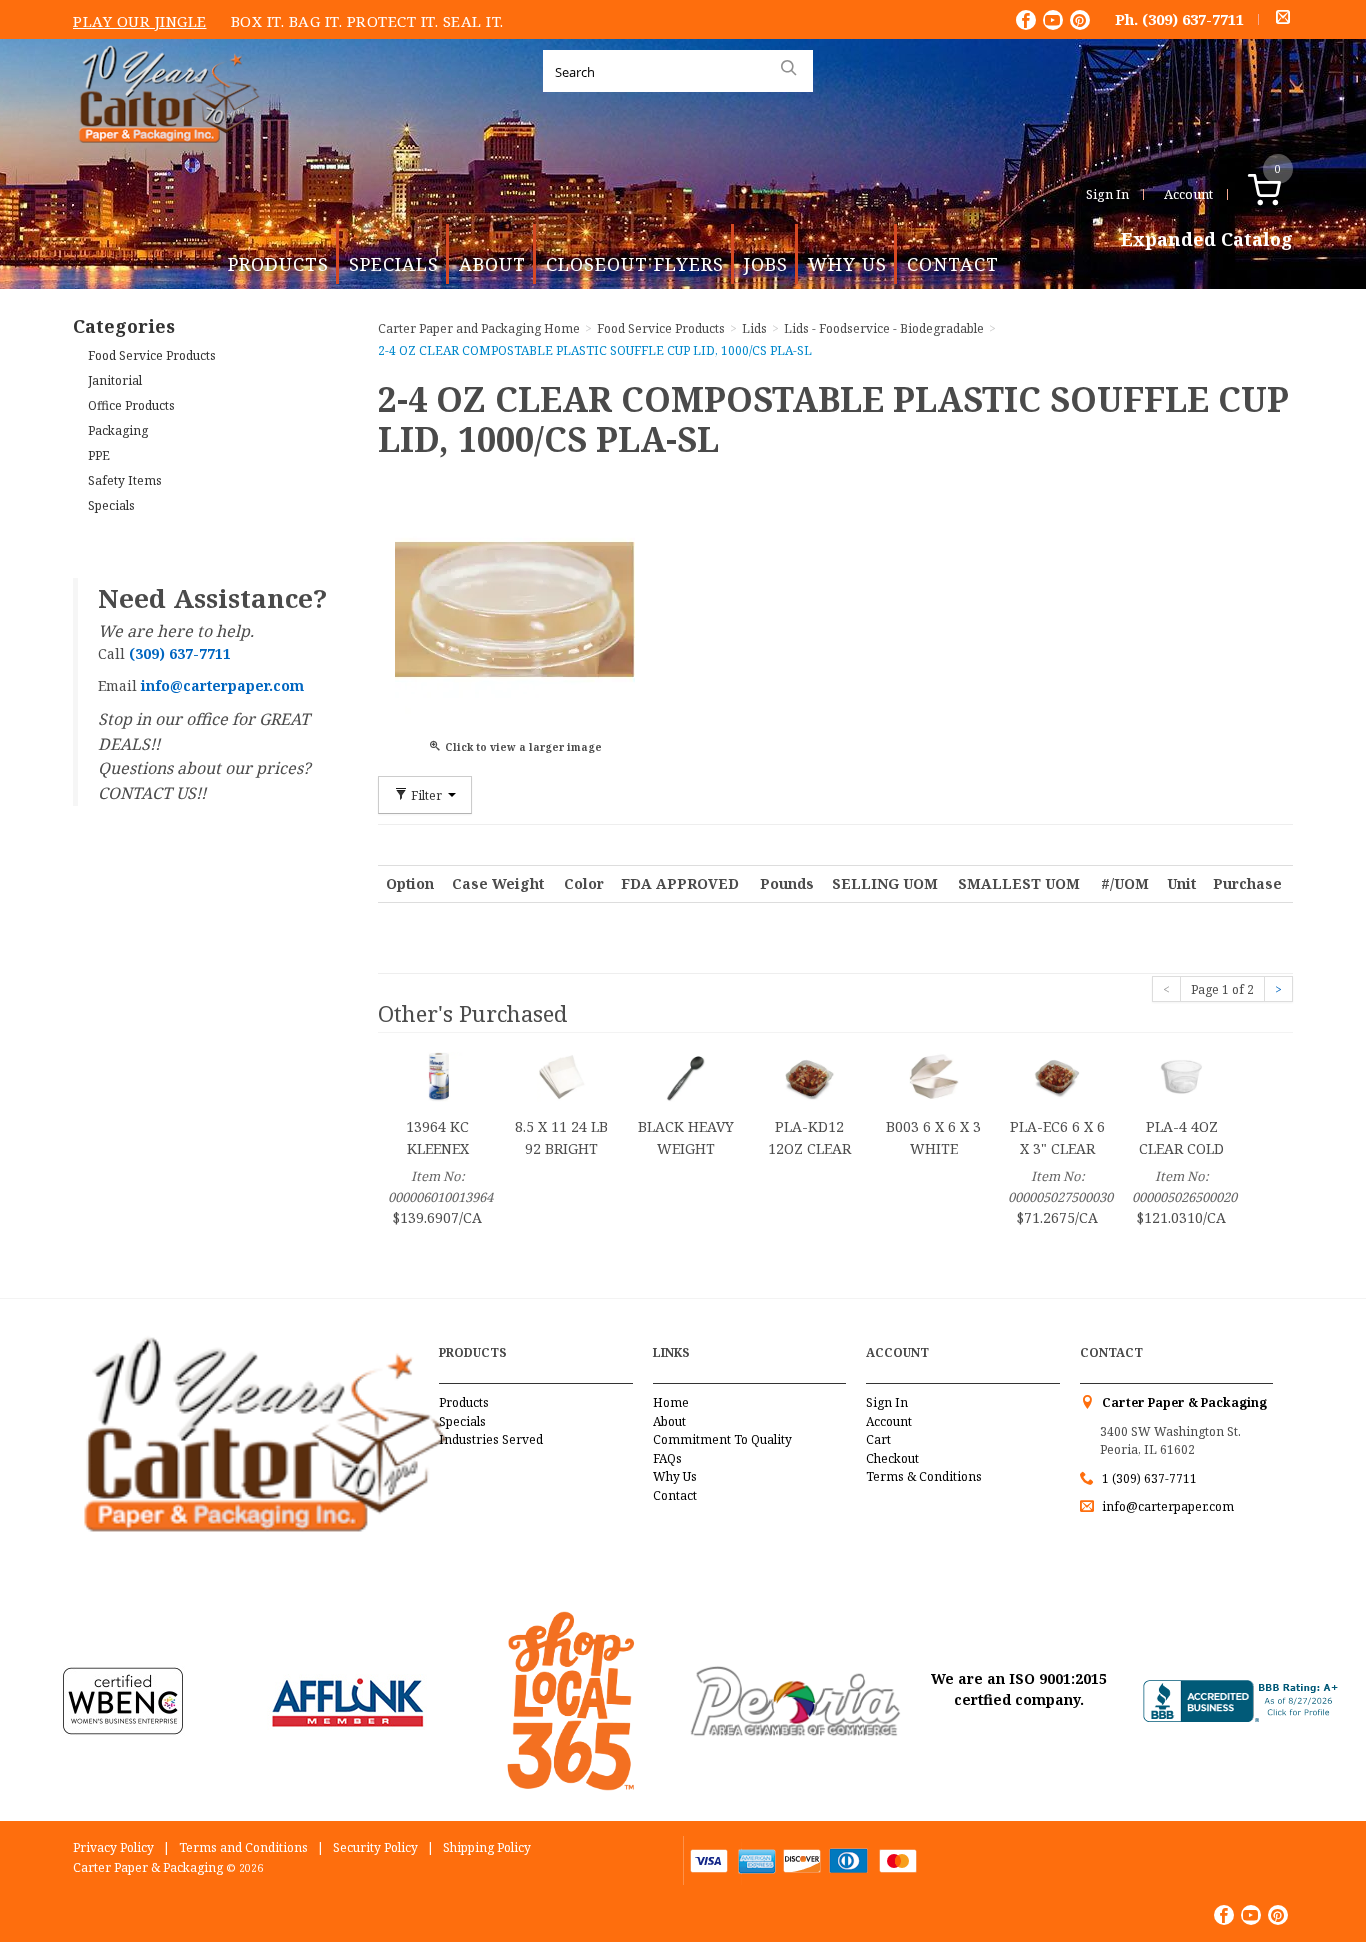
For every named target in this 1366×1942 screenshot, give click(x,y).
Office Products (131, 405)
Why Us (847, 264)
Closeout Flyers (635, 264)
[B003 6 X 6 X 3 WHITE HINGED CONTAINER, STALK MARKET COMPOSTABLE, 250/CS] (934, 1075)
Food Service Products (152, 355)
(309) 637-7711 (1193, 19)
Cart (878, 1439)
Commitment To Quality (722, 1439)
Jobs (766, 264)
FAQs (667, 1458)
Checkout (892, 1458)
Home (671, 1402)
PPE (99, 455)
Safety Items (125, 480)
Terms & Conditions (924, 1476)
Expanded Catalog (1207, 240)
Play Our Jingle (140, 21)
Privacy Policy (113, 1847)
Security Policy (375, 1847)
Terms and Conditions (243, 1847)
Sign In (1107, 194)
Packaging (118, 430)
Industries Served (491, 1439)
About (492, 264)
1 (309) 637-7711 (1149, 1478)
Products (278, 264)
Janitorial (115, 380)
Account (1188, 194)
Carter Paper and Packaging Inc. (164, 158)
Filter (426, 795)
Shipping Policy (487, 1847)
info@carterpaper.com (1166, 1506)
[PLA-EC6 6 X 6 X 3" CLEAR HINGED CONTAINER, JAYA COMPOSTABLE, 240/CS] (1058, 1075)
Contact (953, 264)
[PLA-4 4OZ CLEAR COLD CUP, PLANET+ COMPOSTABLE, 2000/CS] (1182, 1075)
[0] (1285, 194)
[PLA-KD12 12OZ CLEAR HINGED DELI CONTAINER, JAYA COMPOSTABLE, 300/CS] (810, 1075)
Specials (394, 264)
